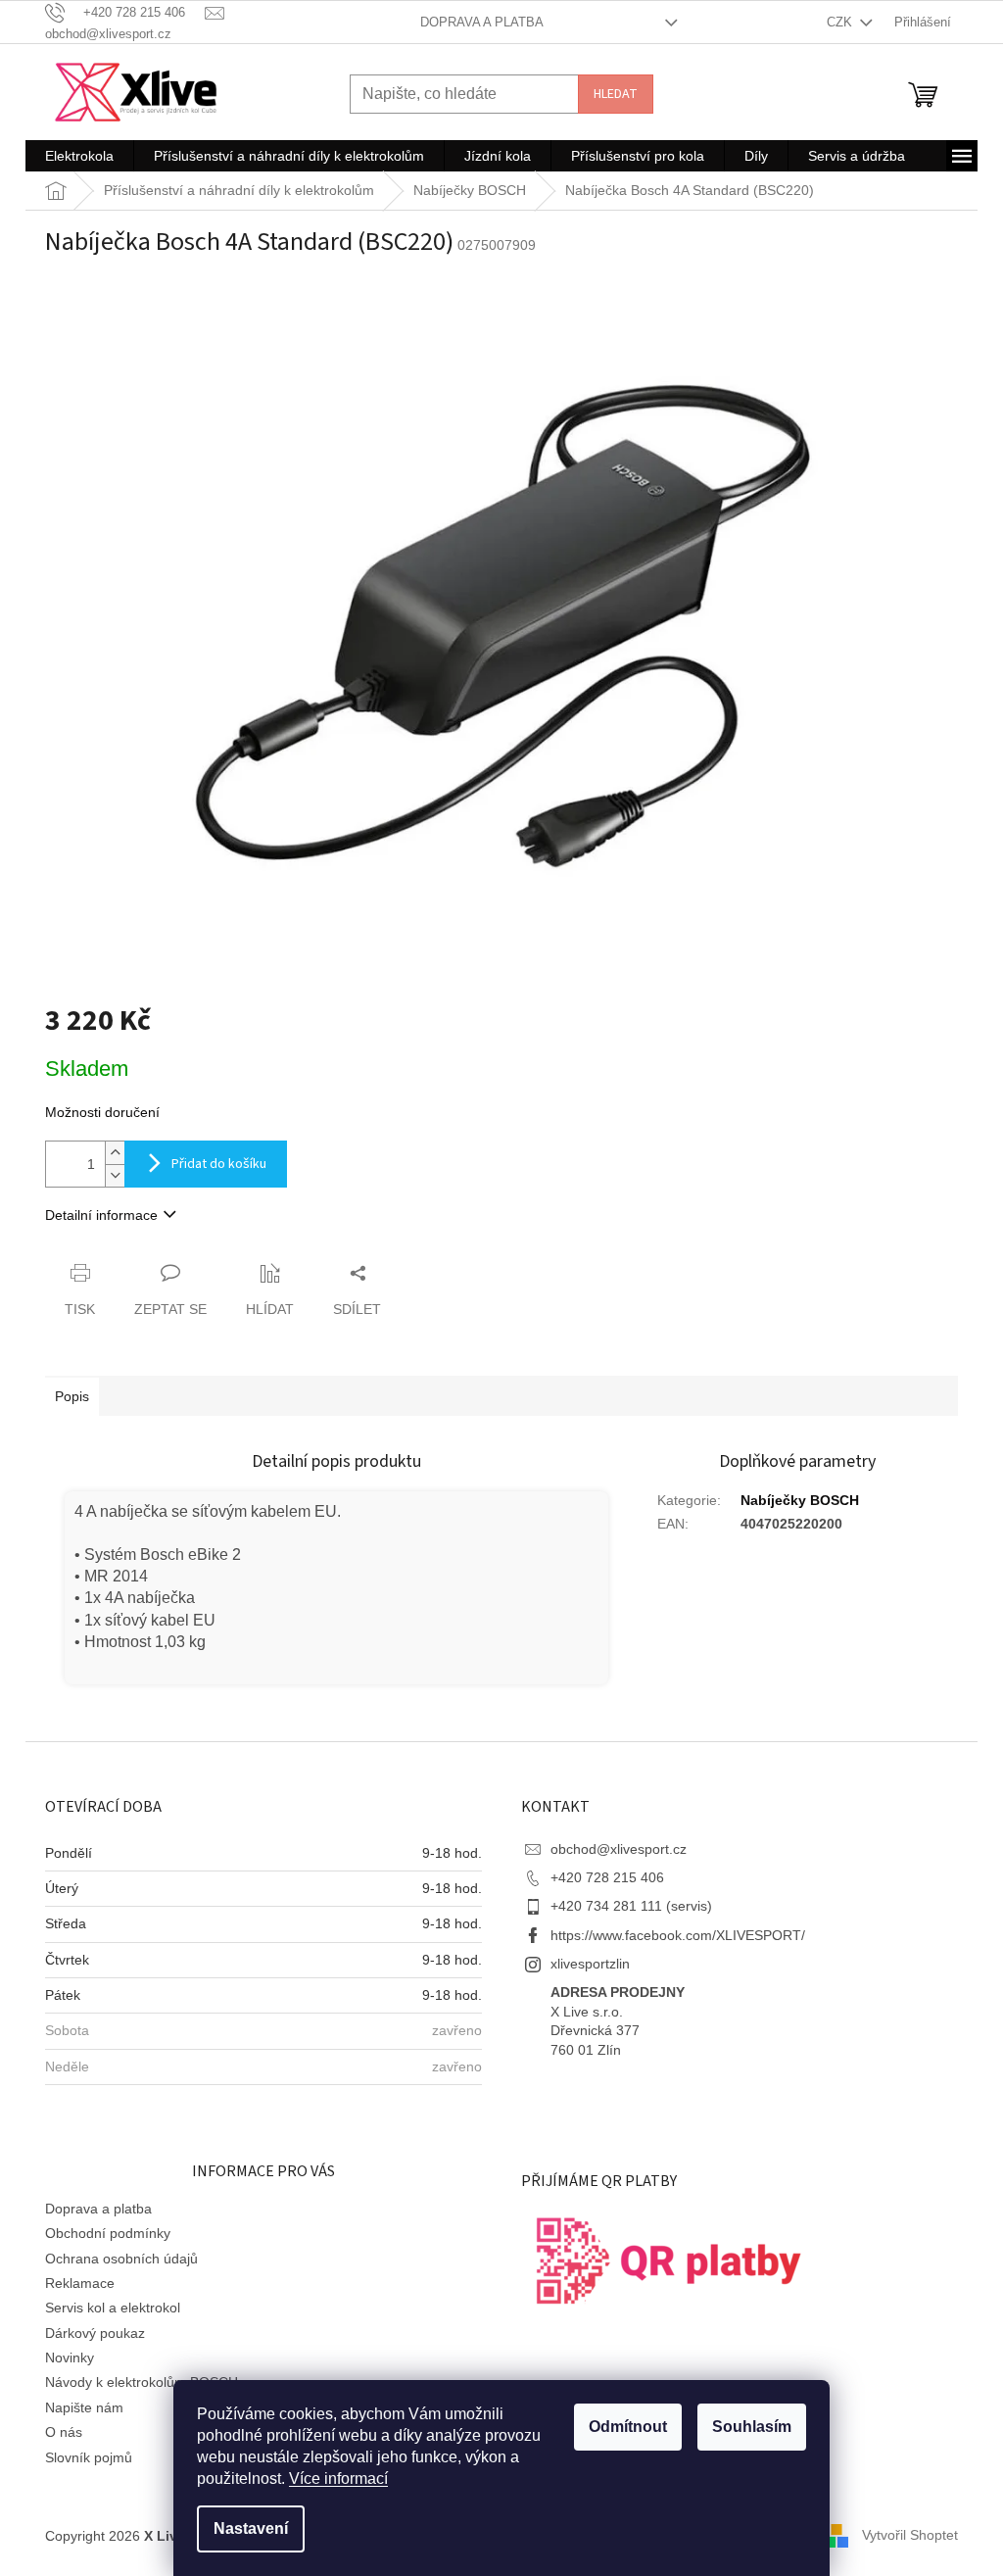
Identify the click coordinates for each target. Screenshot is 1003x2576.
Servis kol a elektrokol (113, 2308)
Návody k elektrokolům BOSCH (142, 2382)
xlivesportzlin (590, 1964)
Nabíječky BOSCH (800, 1500)
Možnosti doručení (102, 1112)
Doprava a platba (482, 22)
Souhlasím (752, 2427)
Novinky (70, 2357)
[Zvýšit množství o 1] (115, 1153)
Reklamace (80, 2283)
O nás (64, 2432)
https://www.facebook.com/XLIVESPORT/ (678, 1935)
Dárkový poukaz (95, 2333)
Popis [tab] (72, 1396)
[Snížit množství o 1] (115, 1175)
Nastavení (251, 2528)
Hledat (616, 94)
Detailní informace (101, 1215)
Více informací (338, 2479)
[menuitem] (79, 156)
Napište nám (84, 2407)
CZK (841, 22)
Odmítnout (628, 2427)
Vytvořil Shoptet (910, 2535)
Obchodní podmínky (108, 2233)
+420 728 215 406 (607, 1877)
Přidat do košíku (219, 1164)
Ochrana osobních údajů (121, 2259)
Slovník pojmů (89, 2457)
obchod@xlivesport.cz (619, 1849)
